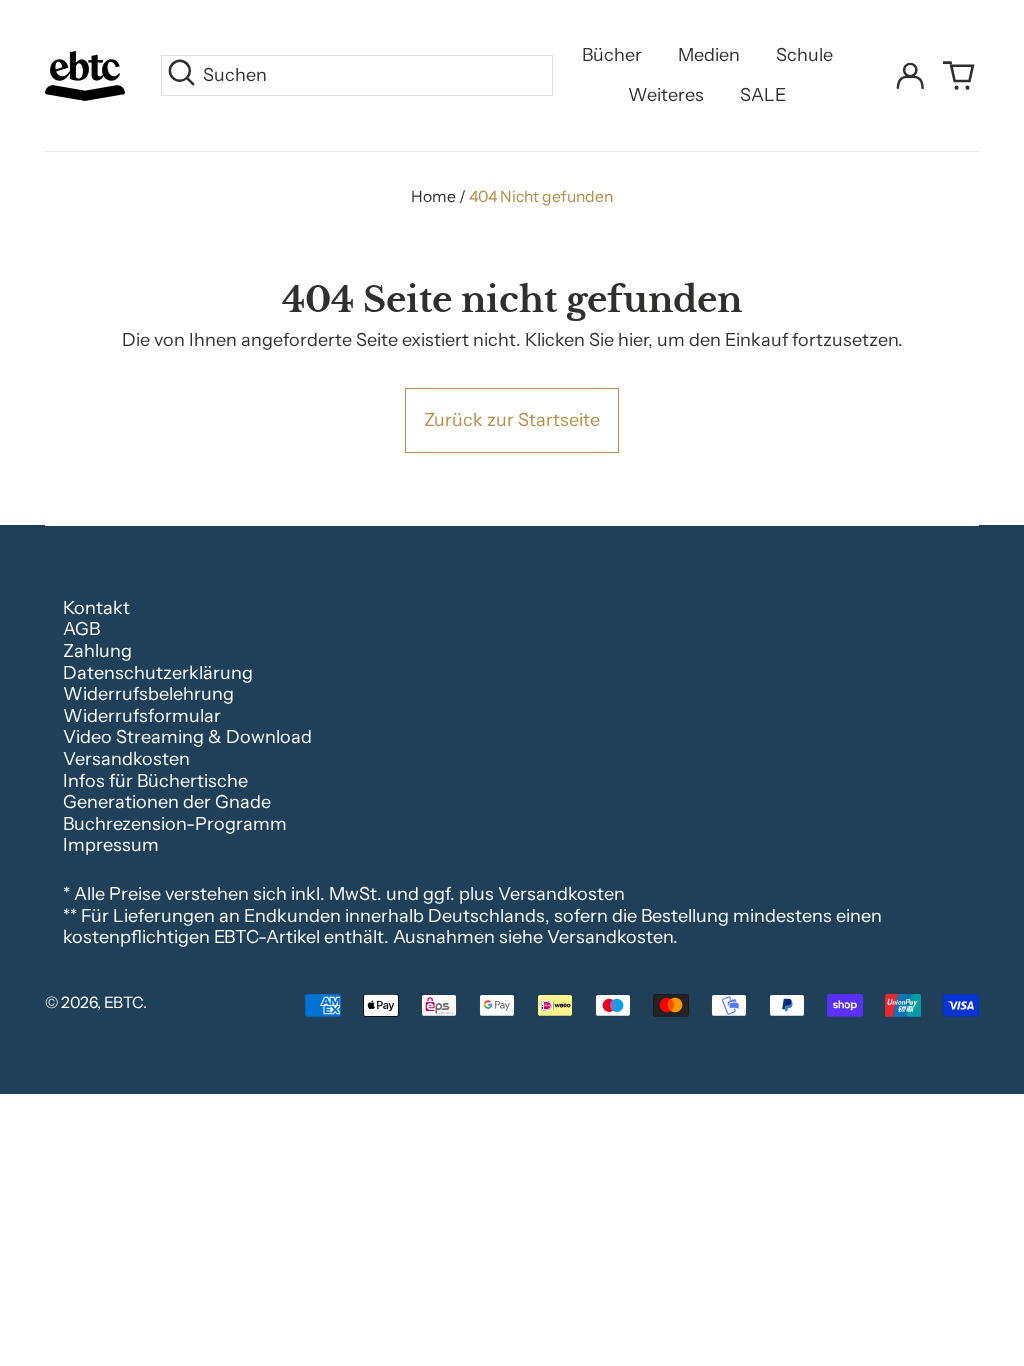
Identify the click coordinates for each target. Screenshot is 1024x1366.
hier (633, 340)
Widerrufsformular (142, 716)
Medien (709, 55)
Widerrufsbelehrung (148, 694)
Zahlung (97, 651)
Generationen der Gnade (167, 802)
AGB (81, 629)
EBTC (123, 1002)
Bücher (612, 55)
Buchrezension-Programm (175, 824)
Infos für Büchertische (155, 781)
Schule (804, 55)
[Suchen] (181, 76)
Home (433, 196)
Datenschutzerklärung (158, 673)
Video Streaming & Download (187, 737)
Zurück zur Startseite (512, 420)
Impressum (111, 845)
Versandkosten (126, 759)
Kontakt (96, 608)
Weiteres (666, 95)
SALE (763, 95)
